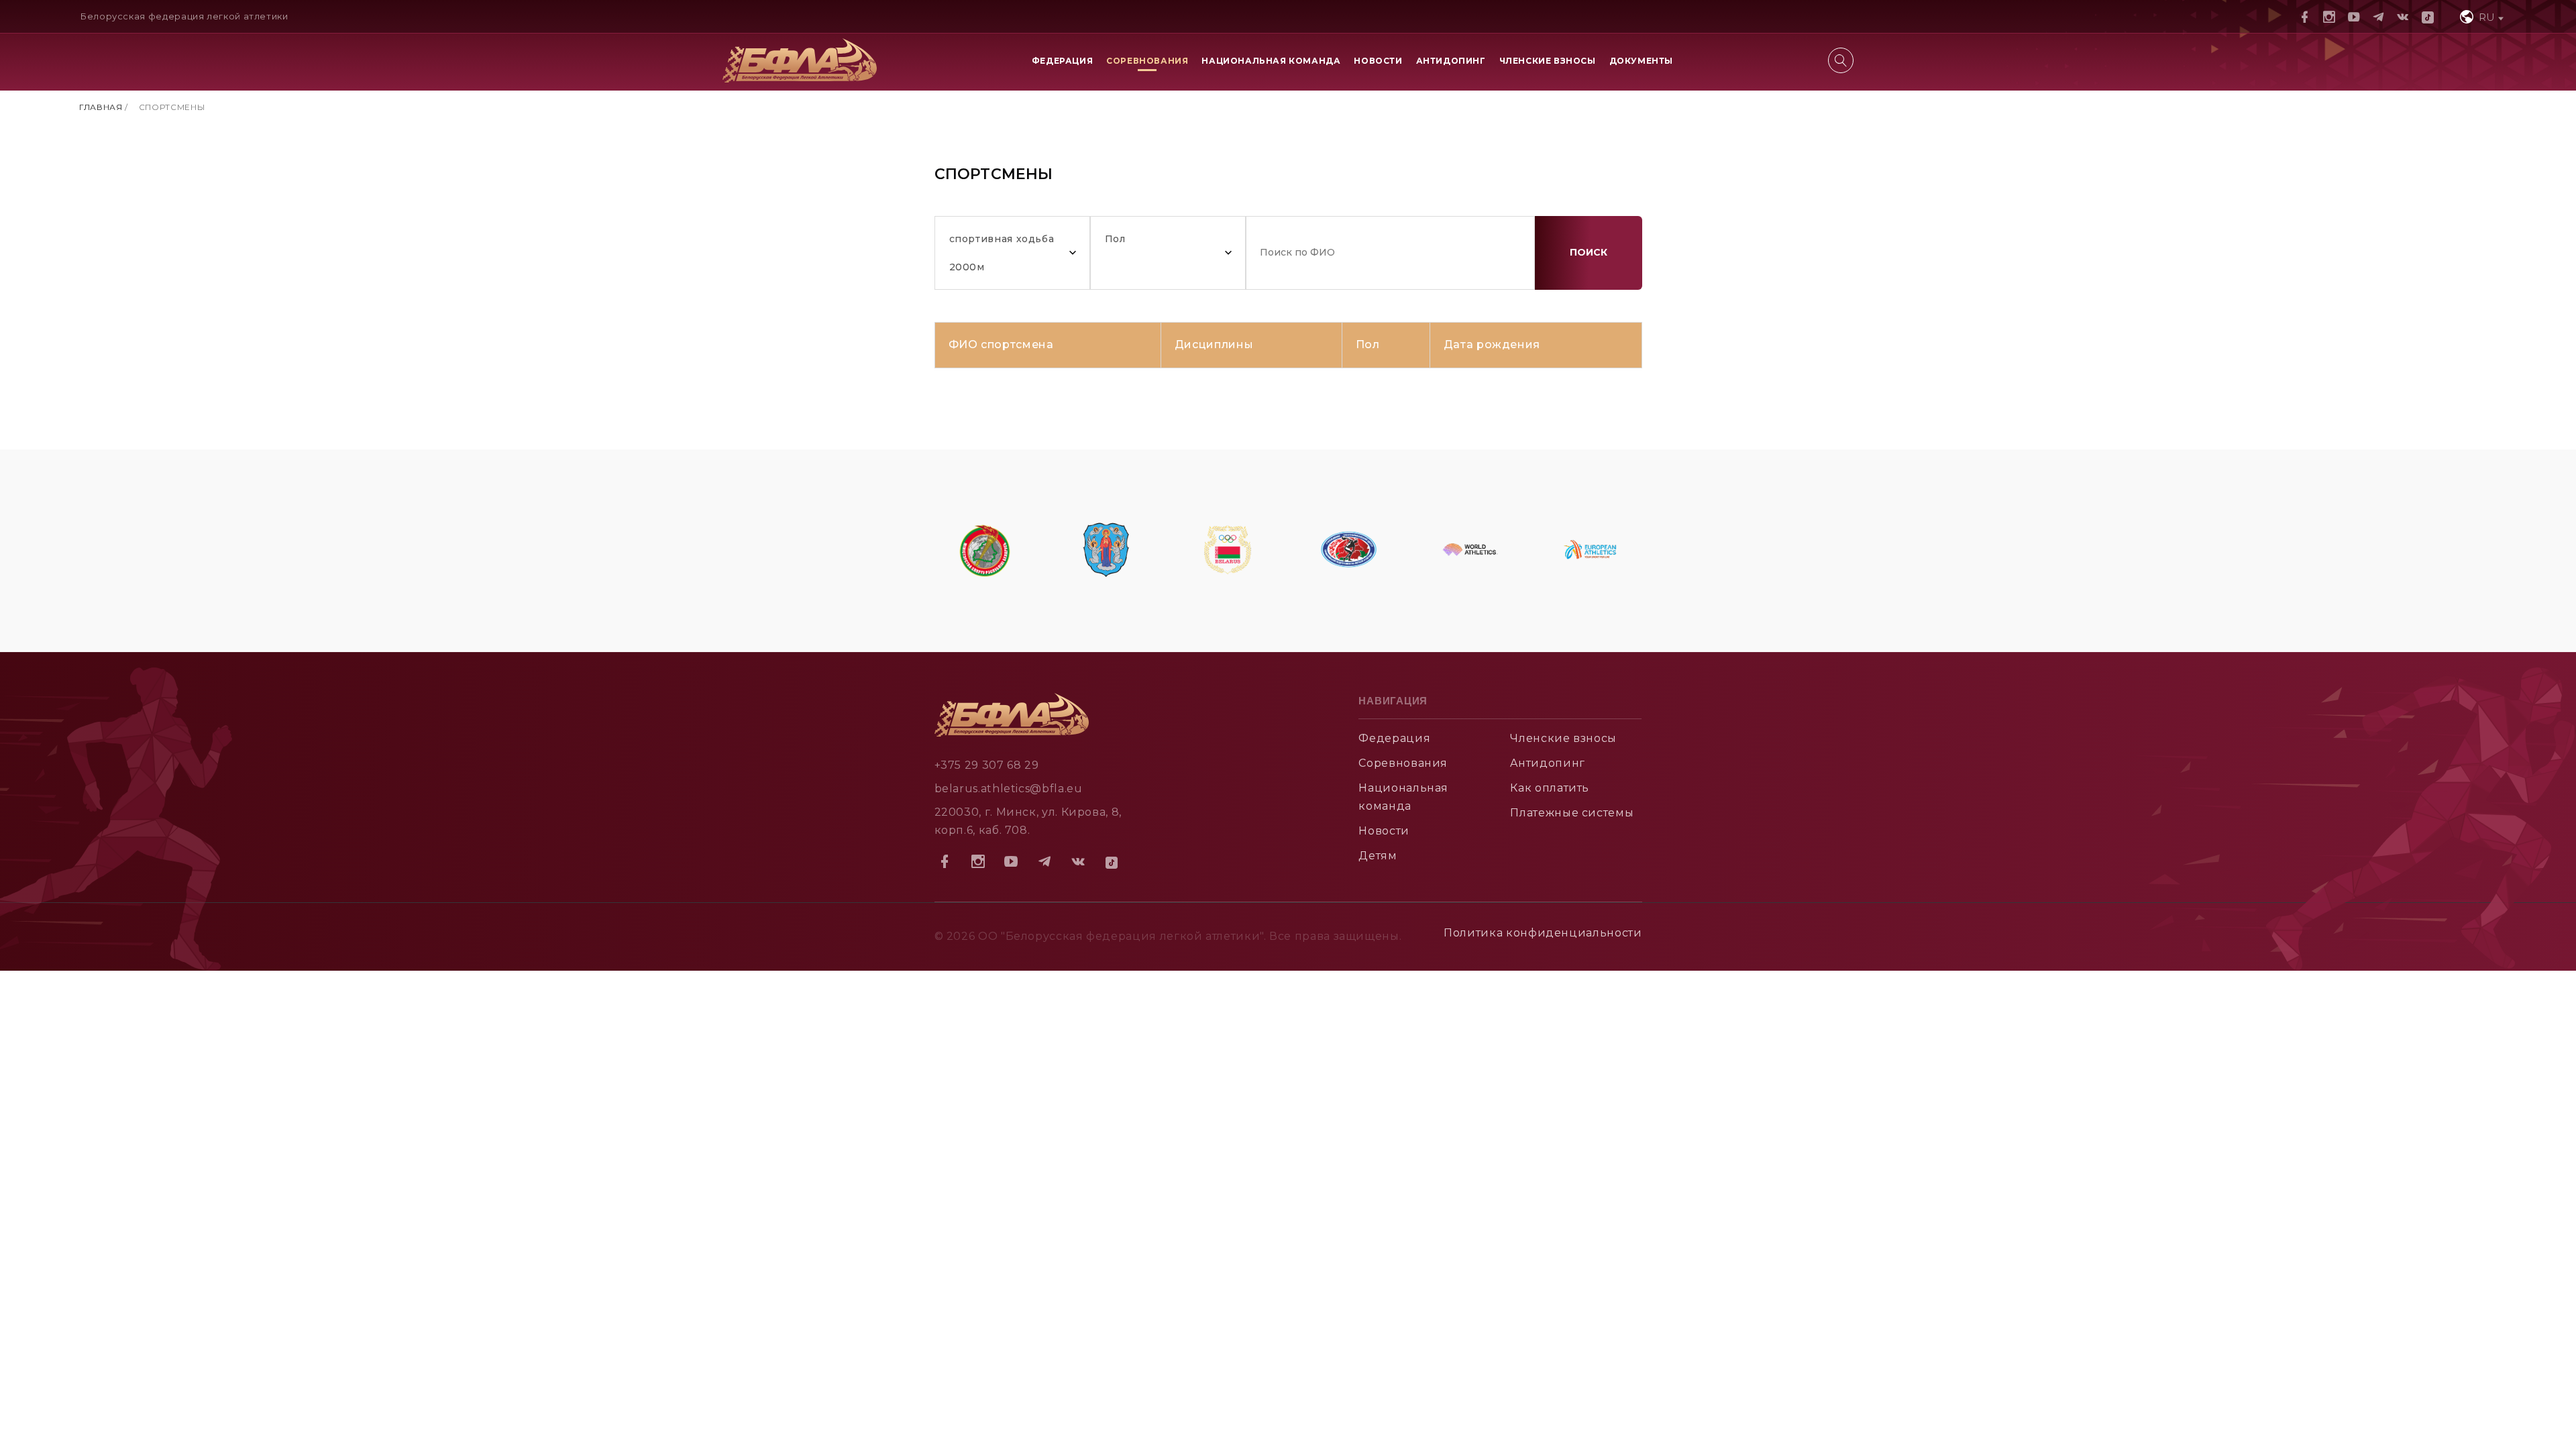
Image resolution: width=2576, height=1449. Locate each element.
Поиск (1589, 252)
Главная (101, 107)
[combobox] (2480, 16)
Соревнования (1147, 61)
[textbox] (2480, 17)
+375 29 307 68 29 (987, 765)
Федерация (1062, 61)
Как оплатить (1550, 788)
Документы (1641, 61)
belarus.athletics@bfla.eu (1009, 789)
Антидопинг (1451, 61)
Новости (1378, 61)
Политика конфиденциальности (1543, 933)
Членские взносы (1548, 61)
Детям (1378, 856)
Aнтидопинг (1547, 763)
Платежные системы (1572, 813)
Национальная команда (1271, 61)
